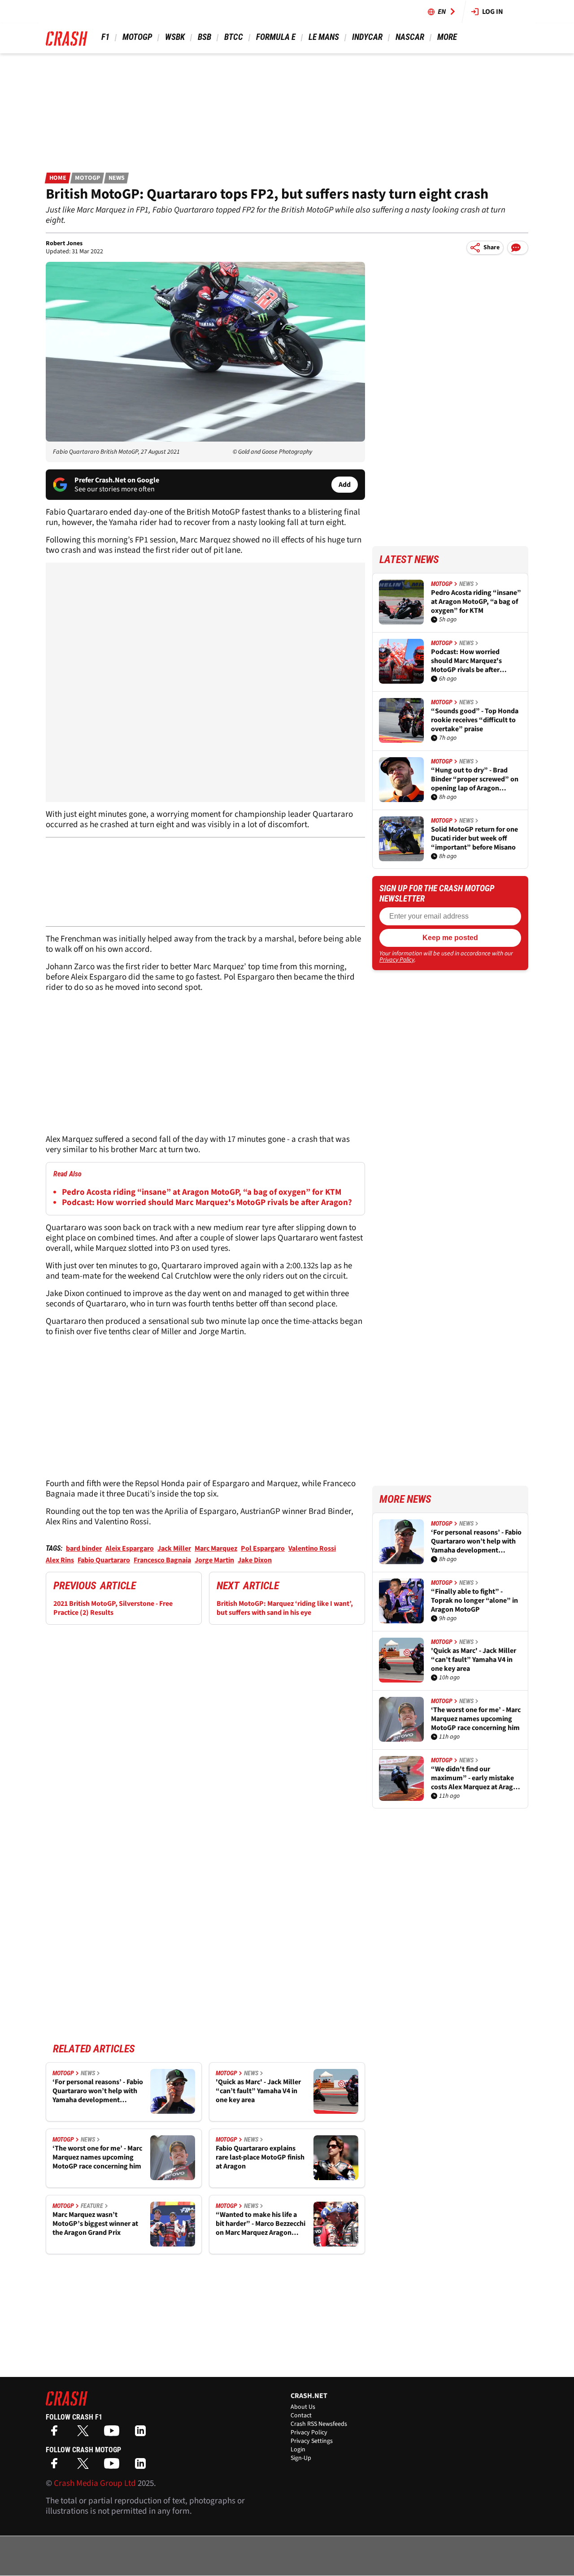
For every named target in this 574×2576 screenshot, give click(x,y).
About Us (303, 2407)
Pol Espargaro (263, 1548)
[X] (85, 2434)
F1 (105, 37)
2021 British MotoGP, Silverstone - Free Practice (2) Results (113, 1608)
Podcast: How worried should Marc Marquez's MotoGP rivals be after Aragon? (207, 1203)
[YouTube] (114, 2434)
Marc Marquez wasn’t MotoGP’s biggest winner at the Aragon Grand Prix (95, 2224)
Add (345, 485)
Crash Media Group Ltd (95, 2483)
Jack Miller (174, 1548)
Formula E (276, 37)
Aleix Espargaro (130, 1548)
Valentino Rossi (312, 1548)
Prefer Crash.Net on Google (117, 480)
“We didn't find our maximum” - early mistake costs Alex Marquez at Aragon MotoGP (476, 1778)
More (447, 37)
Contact (301, 2416)
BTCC (234, 37)
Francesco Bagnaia (162, 1560)
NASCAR (410, 37)
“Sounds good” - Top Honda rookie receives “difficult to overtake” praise (475, 720)
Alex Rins (60, 1560)
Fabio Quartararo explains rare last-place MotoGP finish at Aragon (260, 2157)
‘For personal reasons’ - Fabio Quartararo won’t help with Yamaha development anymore (98, 2091)
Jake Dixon (255, 1560)
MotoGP (137, 37)
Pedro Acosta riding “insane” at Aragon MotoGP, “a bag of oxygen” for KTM (202, 1192)
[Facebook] (57, 2434)
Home (58, 178)
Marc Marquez (216, 1548)
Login (298, 2450)
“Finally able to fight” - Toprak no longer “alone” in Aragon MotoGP (474, 1600)
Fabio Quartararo (104, 1560)
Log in (493, 12)
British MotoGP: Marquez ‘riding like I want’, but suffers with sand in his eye (285, 1608)
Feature (92, 2206)
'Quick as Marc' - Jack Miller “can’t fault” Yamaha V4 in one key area (258, 2091)
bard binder (84, 1548)
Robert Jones (64, 243)
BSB (204, 37)
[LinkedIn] (143, 2434)
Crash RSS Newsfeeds (319, 2424)
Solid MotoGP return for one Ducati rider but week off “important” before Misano (474, 838)
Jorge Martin (214, 1560)
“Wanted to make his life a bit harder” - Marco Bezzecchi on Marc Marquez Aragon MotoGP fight (261, 2224)
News (117, 178)
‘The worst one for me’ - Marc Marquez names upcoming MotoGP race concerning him (97, 2157)
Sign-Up (301, 2458)
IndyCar (367, 37)
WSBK (175, 37)
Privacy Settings (312, 2441)
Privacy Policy (397, 960)
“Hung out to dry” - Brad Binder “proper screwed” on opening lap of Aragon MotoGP (475, 779)
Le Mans (324, 37)
